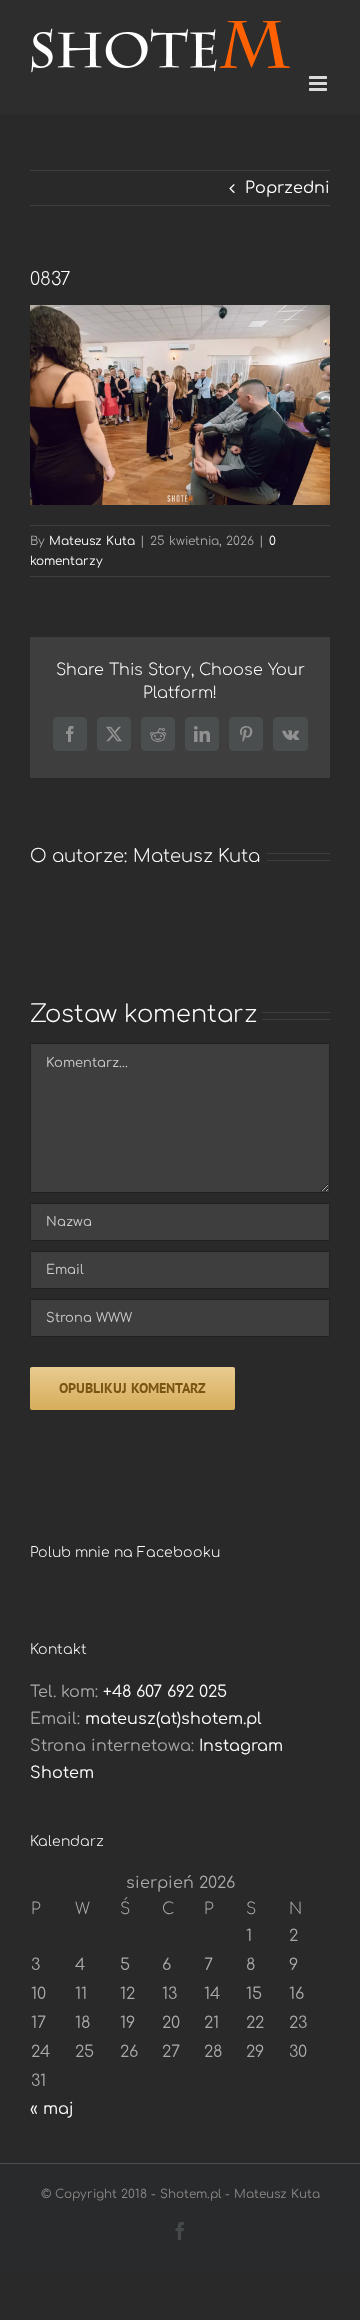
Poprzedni (287, 188)
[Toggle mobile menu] (319, 83)
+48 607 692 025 (165, 1692)
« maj (52, 2109)
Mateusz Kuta (92, 541)
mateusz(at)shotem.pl (173, 1719)
